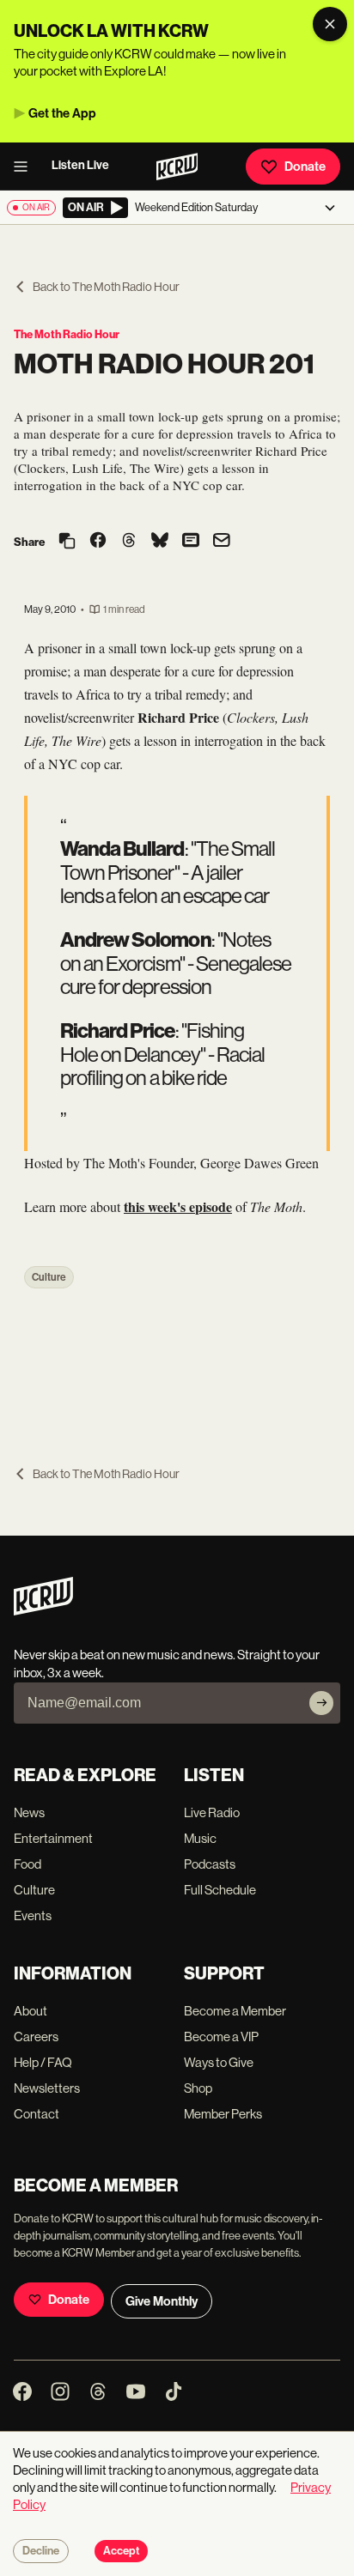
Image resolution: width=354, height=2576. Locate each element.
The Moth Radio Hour (67, 334)
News (29, 1812)
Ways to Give (219, 2062)
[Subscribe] (321, 1703)
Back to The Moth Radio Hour (106, 287)
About (31, 2011)
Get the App (62, 113)
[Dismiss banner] (330, 24)
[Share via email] (222, 542)
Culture (49, 1277)
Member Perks (223, 2114)
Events (33, 1915)
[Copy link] (67, 542)
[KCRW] (43, 1611)
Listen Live (80, 165)
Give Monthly (162, 2301)
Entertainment (53, 1838)
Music (200, 1838)
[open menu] (26, 167)
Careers (36, 2037)
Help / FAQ (43, 2062)
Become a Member (235, 2011)
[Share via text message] (191, 542)
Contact (37, 2114)
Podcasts (210, 1864)
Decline (41, 2551)
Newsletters (47, 2088)
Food (27, 1864)
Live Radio (212, 1812)
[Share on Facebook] (98, 542)
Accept (121, 2551)
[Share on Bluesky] (160, 542)
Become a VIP (221, 2037)
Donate (305, 167)
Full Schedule (220, 1890)
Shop (198, 2088)
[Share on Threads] (129, 542)
